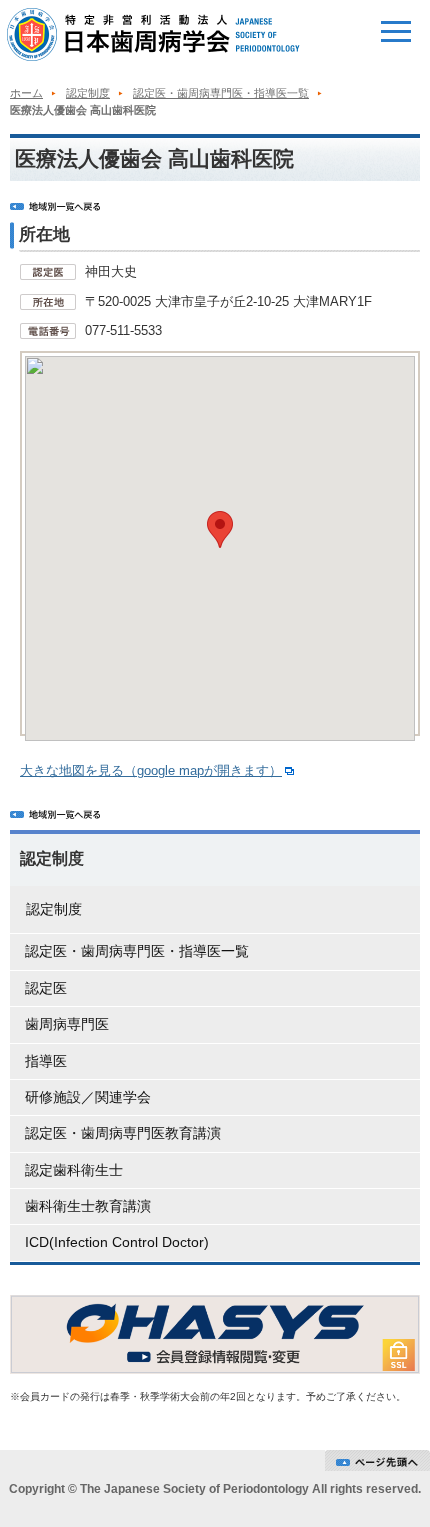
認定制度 (88, 93)
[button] (220, 529)
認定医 (46, 988)
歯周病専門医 (67, 1024)
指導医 (46, 1061)
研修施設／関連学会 (88, 1097)
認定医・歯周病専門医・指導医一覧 (221, 93)
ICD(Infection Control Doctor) (117, 1242)
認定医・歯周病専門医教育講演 (123, 1133)
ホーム (26, 93)
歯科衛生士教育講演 (88, 1206)
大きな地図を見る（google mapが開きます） (151, 770)
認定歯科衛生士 (74, 1170)
